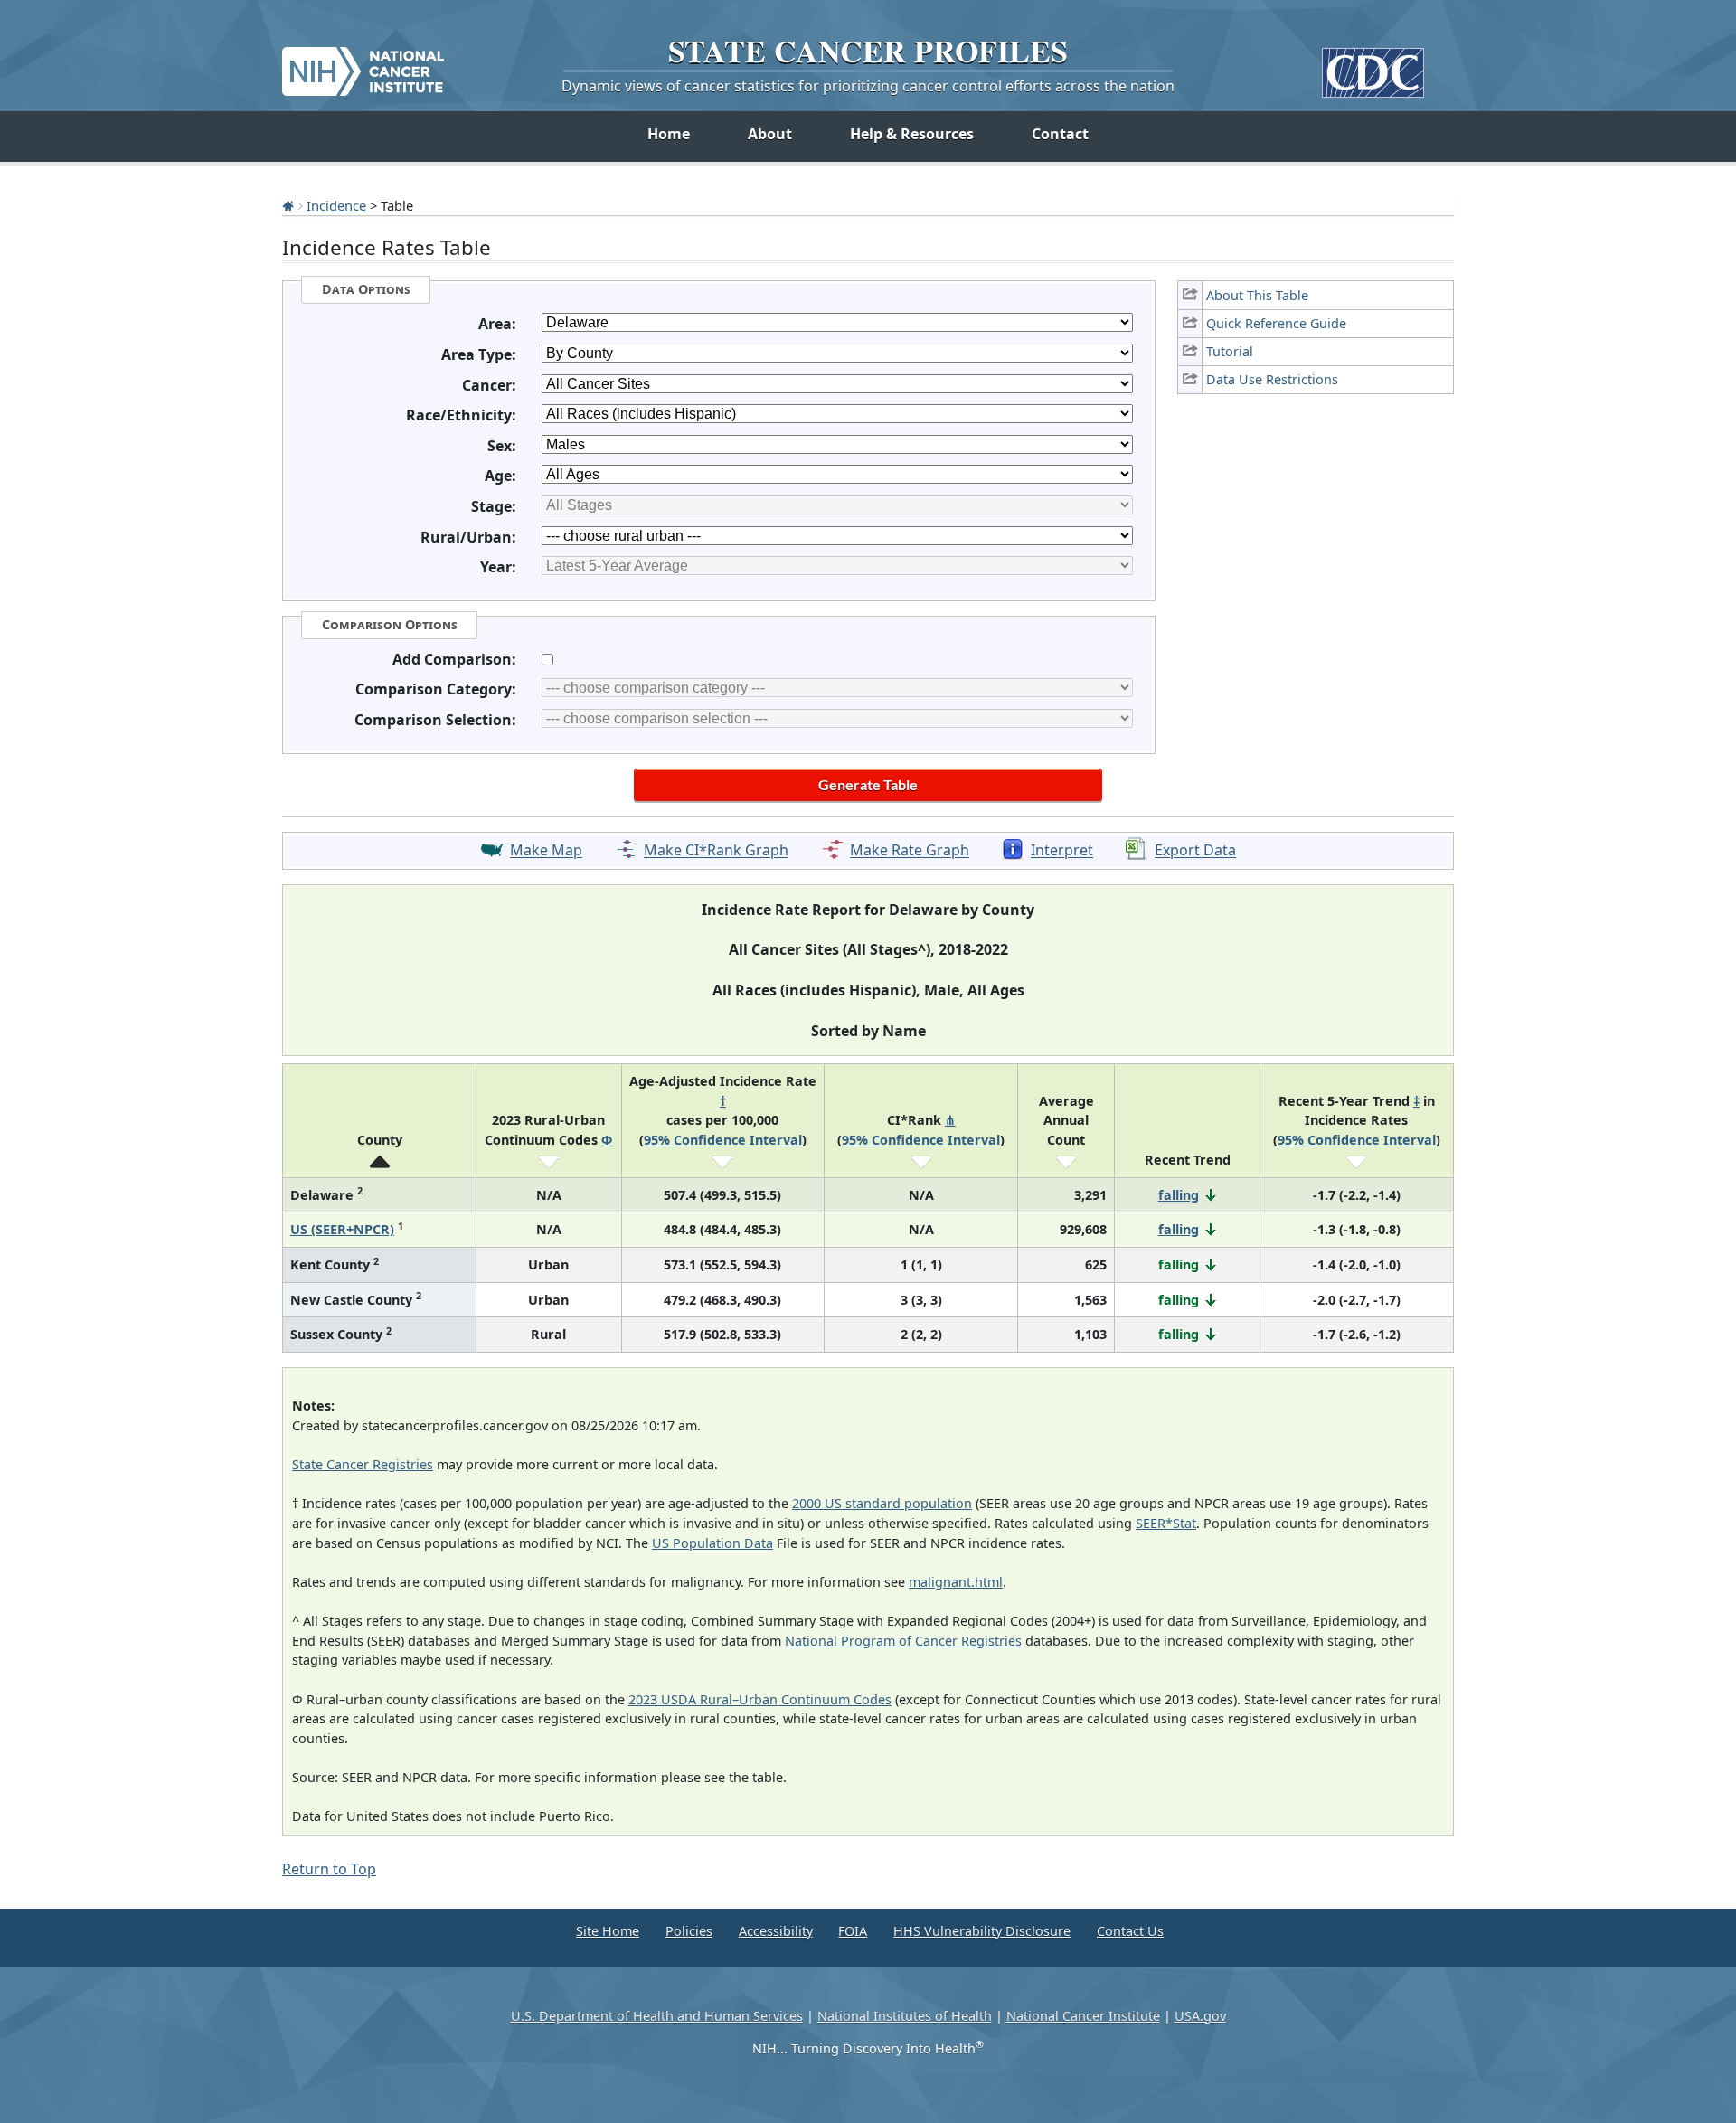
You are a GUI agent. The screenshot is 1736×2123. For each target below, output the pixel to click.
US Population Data (712, 1543)
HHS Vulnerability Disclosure (982, 1931)
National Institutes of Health (905, 2016)
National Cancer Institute (1083, 2016)
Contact (1060, 134)
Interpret (1062, 851)
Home (669, 134)
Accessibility (776, 1931)
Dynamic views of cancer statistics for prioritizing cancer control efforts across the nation (868, 86)
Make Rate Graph (910, 851)
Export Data (1195, 851)
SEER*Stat (1166, 1523)
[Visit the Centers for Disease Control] (1373, 66)
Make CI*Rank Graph (716, 851)
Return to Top (329, 1869)
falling (1179, 1195)
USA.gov (1200, 2016)
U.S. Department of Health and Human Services (657, 2016)
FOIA (853, 1931)
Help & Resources (912, 134)
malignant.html (956, 1582)
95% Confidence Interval (723, 1140)
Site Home (608, 1931)
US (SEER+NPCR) (342, 1229)
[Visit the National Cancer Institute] (363, 64)
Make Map (546, 851)
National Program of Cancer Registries (903, 1641)
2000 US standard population (882, 1503)
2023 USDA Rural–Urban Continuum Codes (760, 1699)
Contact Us (1130, 1931)
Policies (689, 1931)
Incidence (336, 205)
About (770, 134)
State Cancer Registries (363, 1464)
